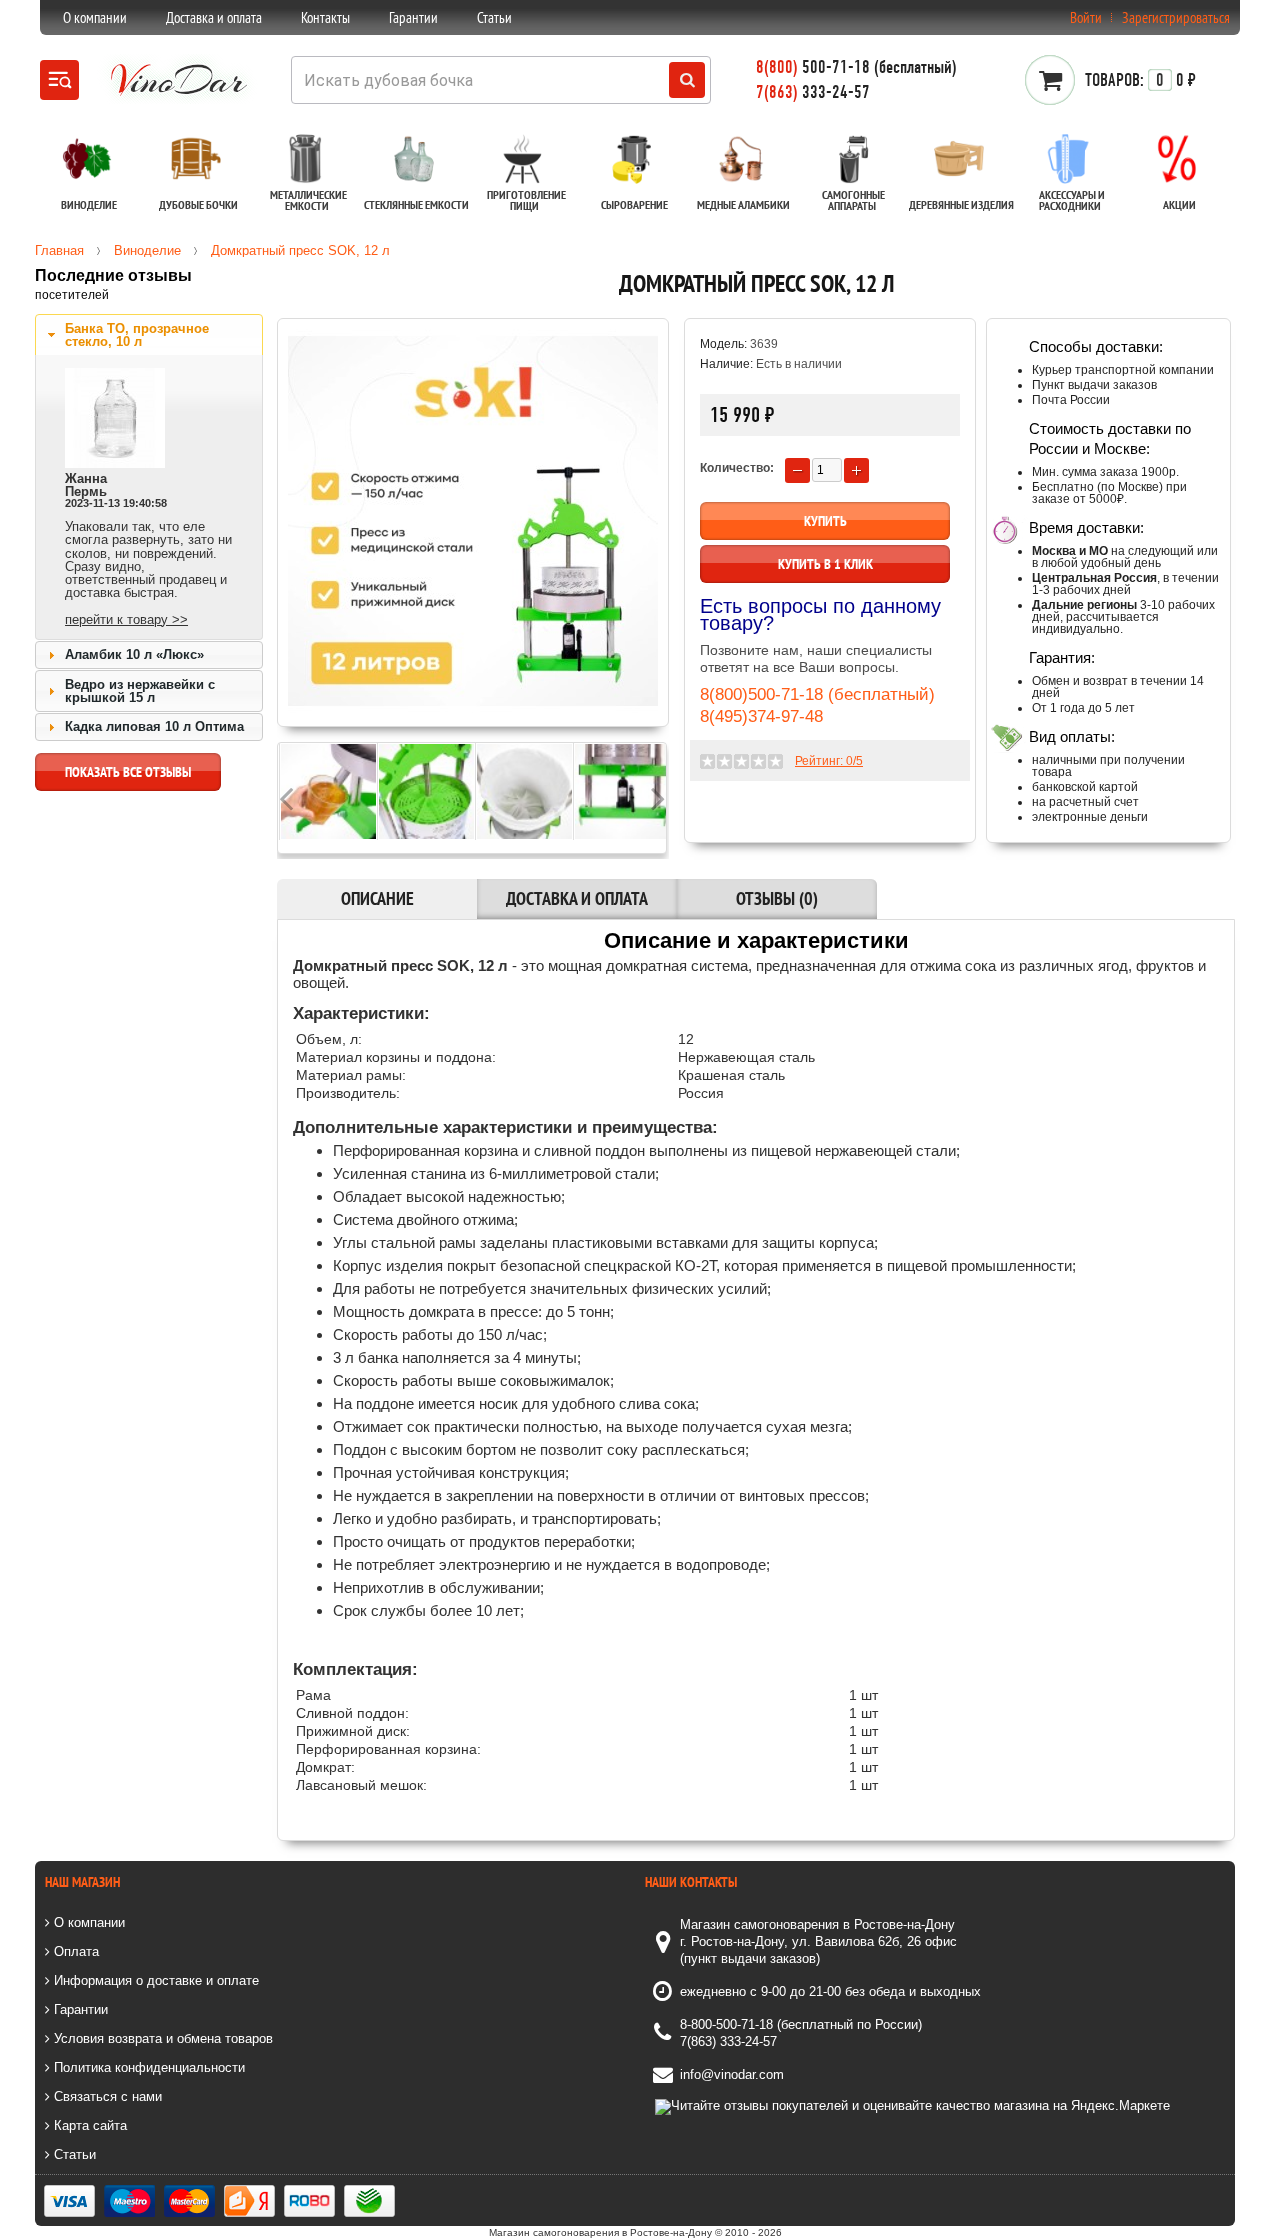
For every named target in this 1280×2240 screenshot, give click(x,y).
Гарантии (413, 17)
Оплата (74, 1951)
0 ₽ (1140, 80)
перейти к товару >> (126, 619)
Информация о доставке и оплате (154, 1980)
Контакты (325, 17)
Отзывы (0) (777, 898)
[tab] (149, 335)
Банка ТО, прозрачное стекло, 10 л (137, 335)
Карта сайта (88, 2125)
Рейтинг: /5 (829, 761)
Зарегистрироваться (1176, 17)
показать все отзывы (128, 772)
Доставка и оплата (214, 17)
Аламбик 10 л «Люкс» (134, 654)
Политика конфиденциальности (147, 2067)
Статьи (494, 17)
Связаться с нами (106, 2096)
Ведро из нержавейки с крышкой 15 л (140, 691)
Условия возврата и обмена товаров (161, 2038)
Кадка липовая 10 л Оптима (154, 726)
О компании (95, 17)
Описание (377, 898)
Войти (1086, 17)
